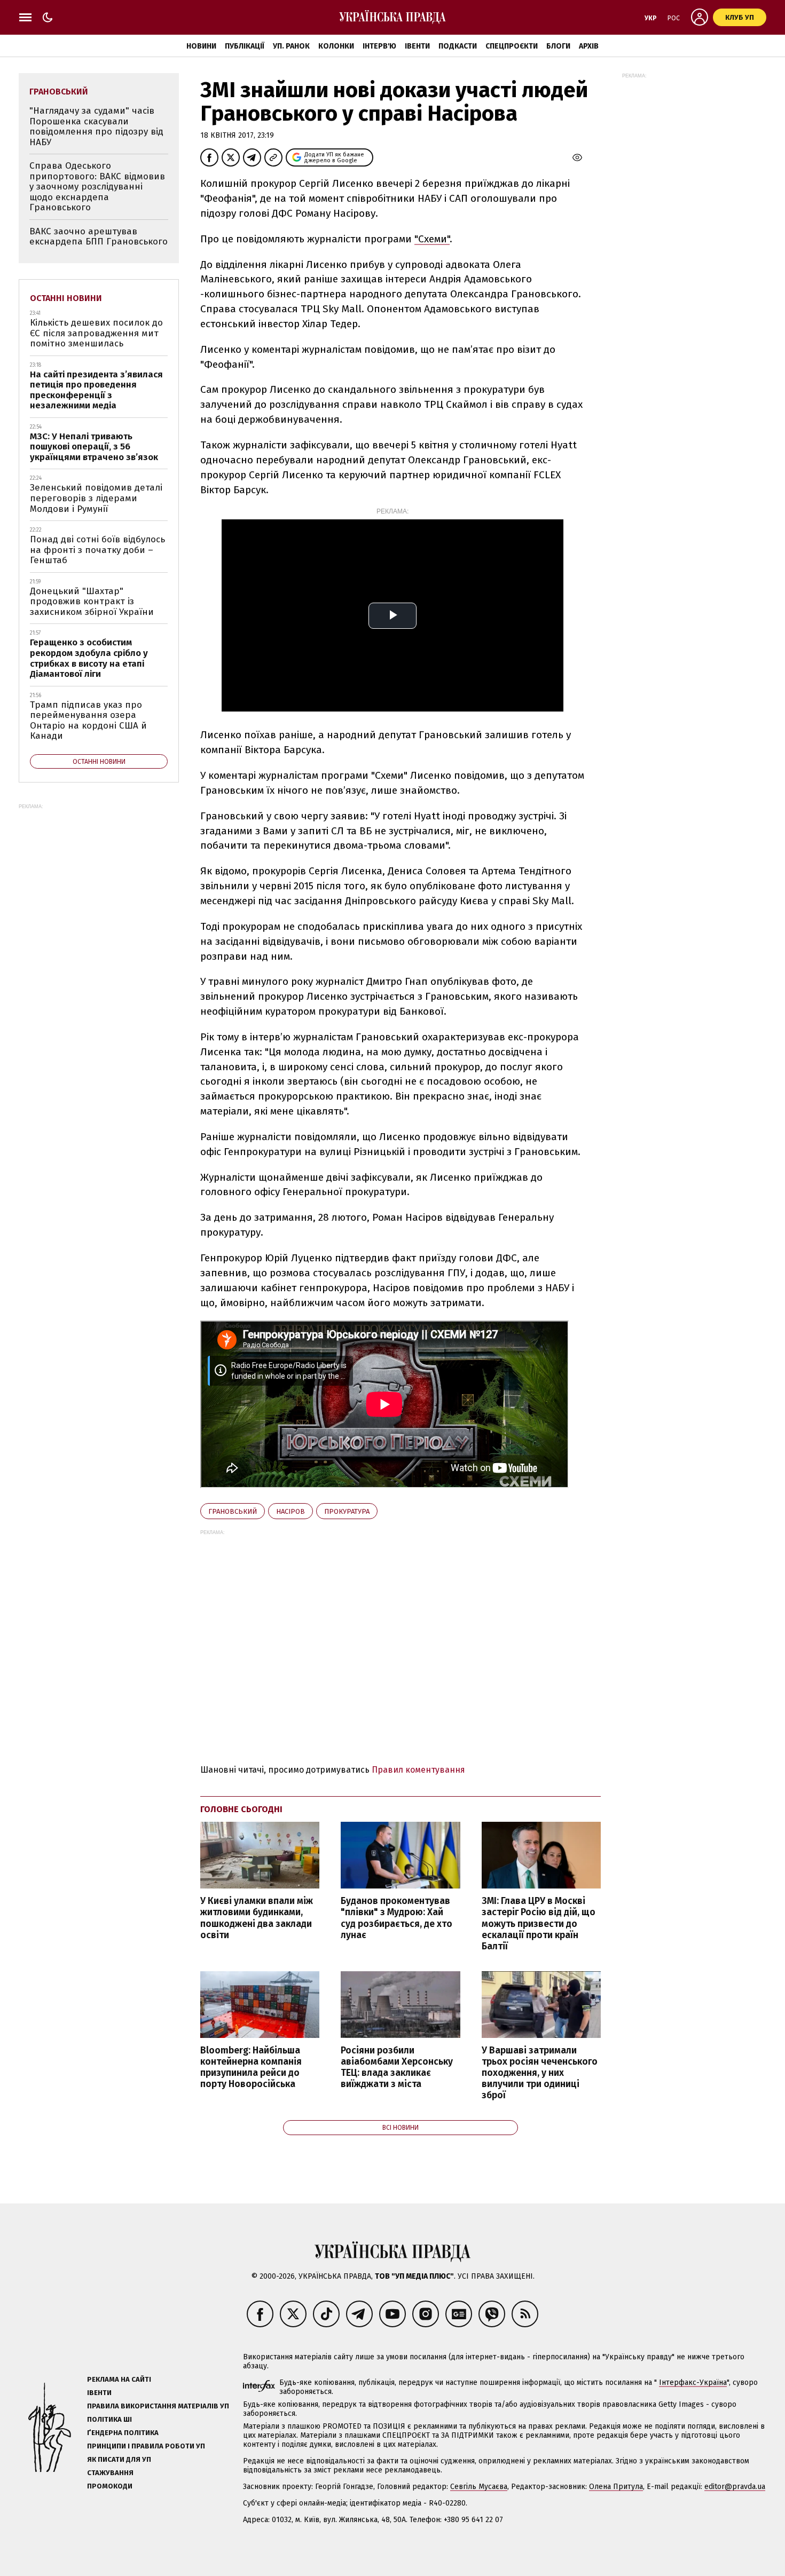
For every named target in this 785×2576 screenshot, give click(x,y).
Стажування (110, 2473)
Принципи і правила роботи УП (146, 2446)
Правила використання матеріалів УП (158, 2406)
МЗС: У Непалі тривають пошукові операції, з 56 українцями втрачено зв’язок (94, 447)
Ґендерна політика (123, 2433)
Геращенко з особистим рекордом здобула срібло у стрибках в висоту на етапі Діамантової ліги (89, 658)
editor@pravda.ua (735, 2487)
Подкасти (458, 46)
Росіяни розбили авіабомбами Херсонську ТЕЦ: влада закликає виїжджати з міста (397, 2067)
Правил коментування (418, 1770)
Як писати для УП (119, 2459)
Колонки (336, 46)
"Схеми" (432, 239)
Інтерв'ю (379, 46)
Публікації (245, 46)
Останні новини (66, 298)
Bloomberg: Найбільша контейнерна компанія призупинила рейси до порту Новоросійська (251, 2067)
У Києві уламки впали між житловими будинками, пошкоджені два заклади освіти (257, 1918)
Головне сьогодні (241, 1809)
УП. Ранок (291, 46)
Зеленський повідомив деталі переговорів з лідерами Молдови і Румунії (96, 498)
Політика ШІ (109, 2419)
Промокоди (110, 2486)
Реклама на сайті (119, 2379)
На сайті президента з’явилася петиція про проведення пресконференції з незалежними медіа (96, 390)
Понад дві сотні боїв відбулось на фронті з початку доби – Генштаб (97, 550)
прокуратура (347, 1511)
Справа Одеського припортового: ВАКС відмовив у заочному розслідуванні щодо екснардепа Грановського (97, 187)
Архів (589, 46)
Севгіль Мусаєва (479, 2487)
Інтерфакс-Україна (693, 2383)
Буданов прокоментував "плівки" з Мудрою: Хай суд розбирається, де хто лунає (397, 1918)
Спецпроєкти (512, 46)
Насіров (291, 1511)
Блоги (558, 46)
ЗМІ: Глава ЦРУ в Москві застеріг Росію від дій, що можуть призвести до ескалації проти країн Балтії (539, 1924)
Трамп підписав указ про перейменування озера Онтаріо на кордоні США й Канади (88, 721)
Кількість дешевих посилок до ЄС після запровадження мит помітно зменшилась (96, 333)
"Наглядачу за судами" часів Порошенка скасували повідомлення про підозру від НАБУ (96, 127)
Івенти (417, 46)
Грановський (233, 1511)
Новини (201, 46)
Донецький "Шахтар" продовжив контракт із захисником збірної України (92, 602)
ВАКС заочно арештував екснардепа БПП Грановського (99, 237)
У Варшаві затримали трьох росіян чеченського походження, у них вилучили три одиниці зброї (540, 2073)
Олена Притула (616, 2487)
